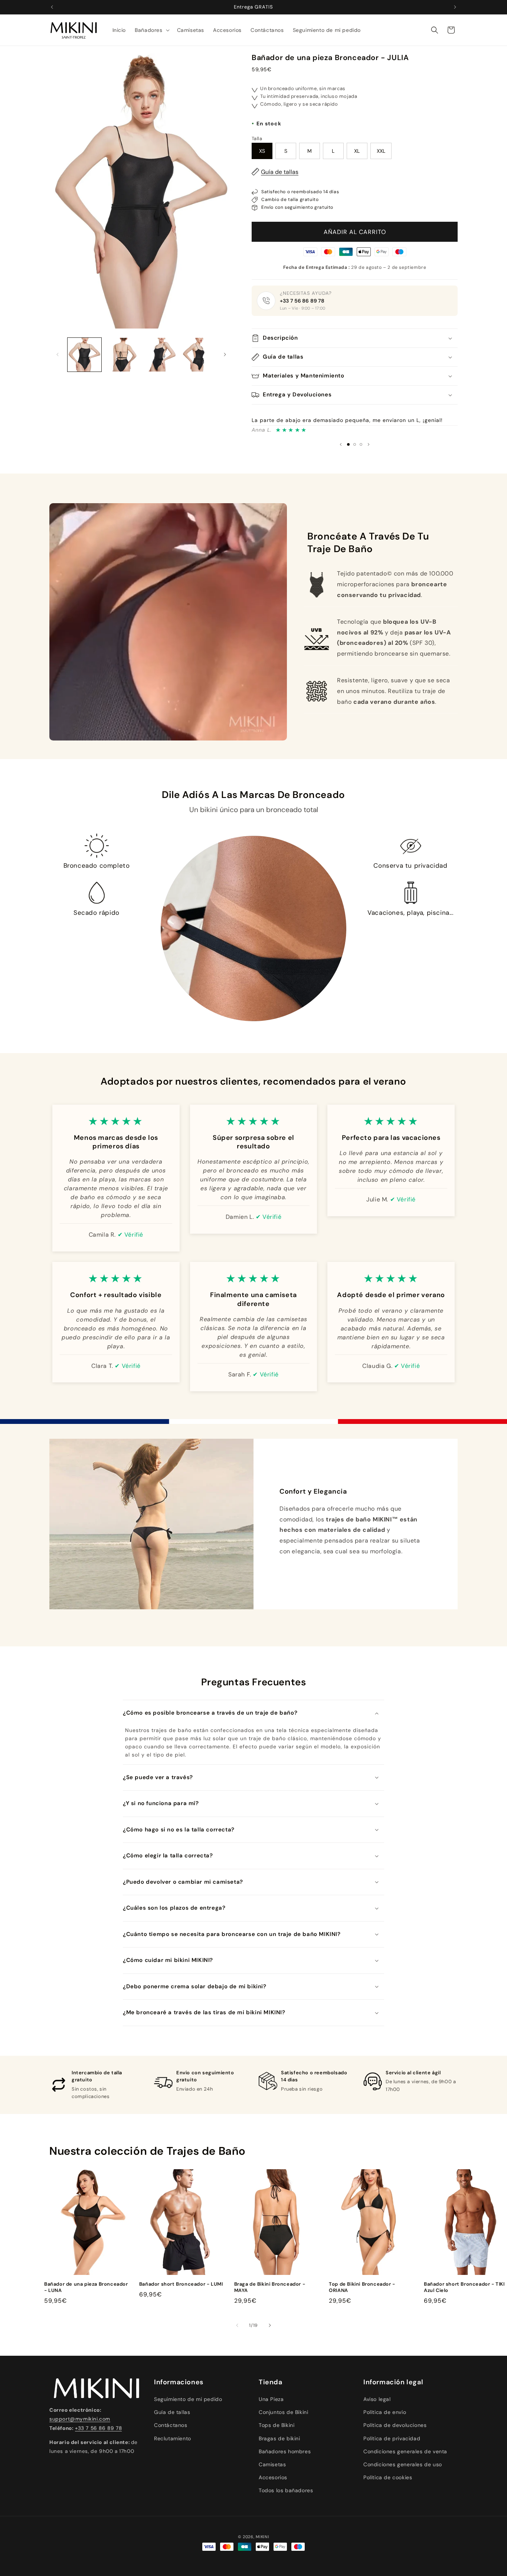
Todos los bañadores (286, 2490)
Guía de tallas (280, 172)
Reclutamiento (173, 2438)
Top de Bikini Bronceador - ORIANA (362, 2287)
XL (357, 151)
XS (262, 151)
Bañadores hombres (285, 2451)
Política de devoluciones (395, 2425)
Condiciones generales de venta (405, 2451)
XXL (381, 151)
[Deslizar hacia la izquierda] (58, 354)
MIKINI (262, 2537)
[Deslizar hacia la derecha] (225, 354)
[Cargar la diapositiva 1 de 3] (348, 444)
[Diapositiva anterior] (341, 444)
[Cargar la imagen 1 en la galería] (84, 355)
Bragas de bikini (279, 2438)
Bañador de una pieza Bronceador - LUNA (86, 2287)
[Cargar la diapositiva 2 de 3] (355, 444)
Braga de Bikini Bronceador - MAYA (270, 2287)
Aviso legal (377, 2399)
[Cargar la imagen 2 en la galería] (122, 355)
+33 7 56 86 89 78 (302, 301)
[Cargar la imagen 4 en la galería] (197, 355)
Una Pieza (271, 2399)
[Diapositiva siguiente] (369, 444)
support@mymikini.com (80, 2419)
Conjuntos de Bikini (283, 2412)
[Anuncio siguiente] (455, 7)
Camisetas (272, 2464)
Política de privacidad (392, 2438)
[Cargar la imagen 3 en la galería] (160, 355)
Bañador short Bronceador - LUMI (181, 2284)
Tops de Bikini (277, 2425)
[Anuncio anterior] (52, 7)
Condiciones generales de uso (403, 2464)
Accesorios (273, 2477)
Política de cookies (388, 2477)
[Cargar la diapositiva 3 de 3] (361, 444)
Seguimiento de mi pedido (188, 2399)
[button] (151, 30)
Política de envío (385, 2412)
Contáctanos (171, 2425)
